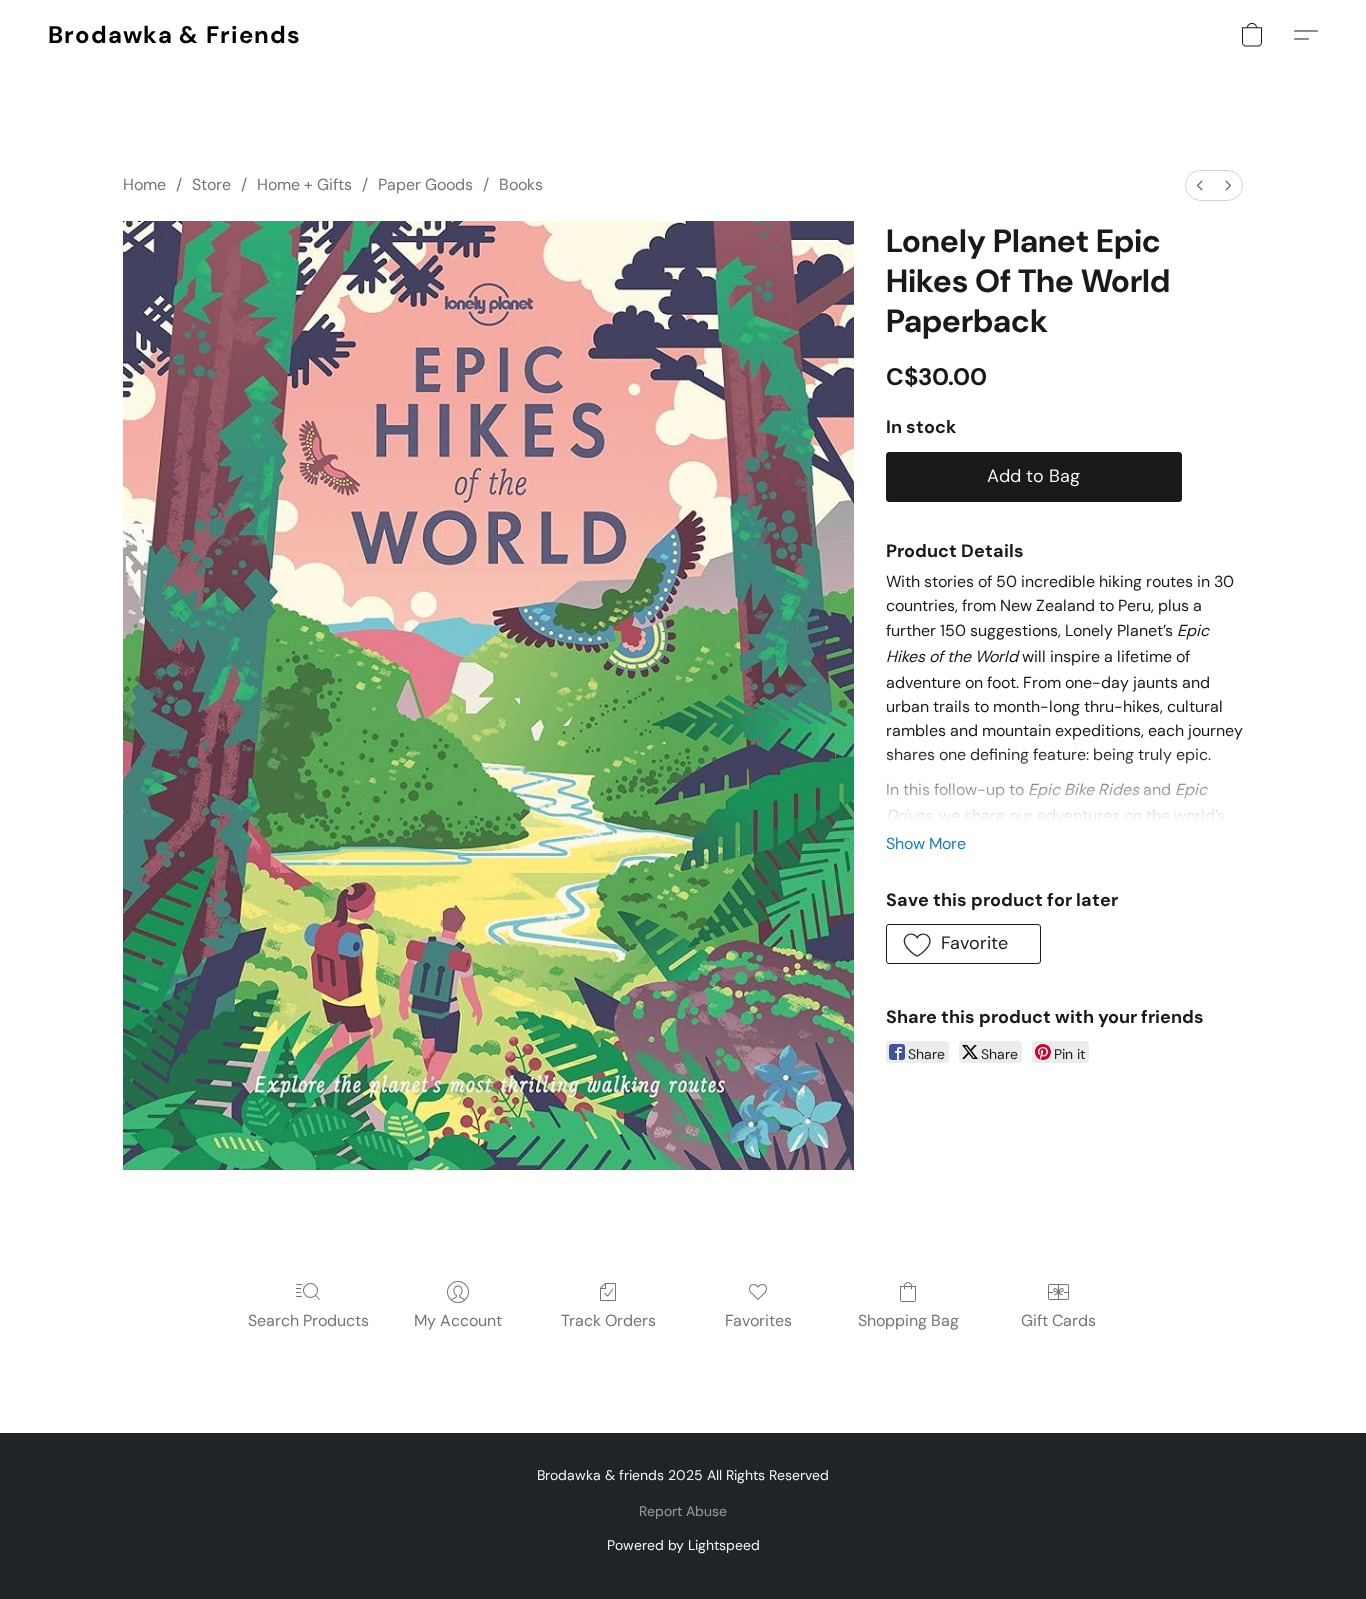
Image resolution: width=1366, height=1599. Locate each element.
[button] (174, 35)
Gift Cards (1058, 1320)
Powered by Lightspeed (683, 1545)
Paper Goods (425, 184)
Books (521, 184)
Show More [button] (926, 843)
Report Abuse (683, 1511)
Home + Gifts (304, 184)
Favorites (758, 1320)
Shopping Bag (908, 1320)
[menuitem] (1200, 185)
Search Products (308, 1320)
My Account (458, 1320)
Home (144, 184)
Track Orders (608, 1320)
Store (211, 184)
